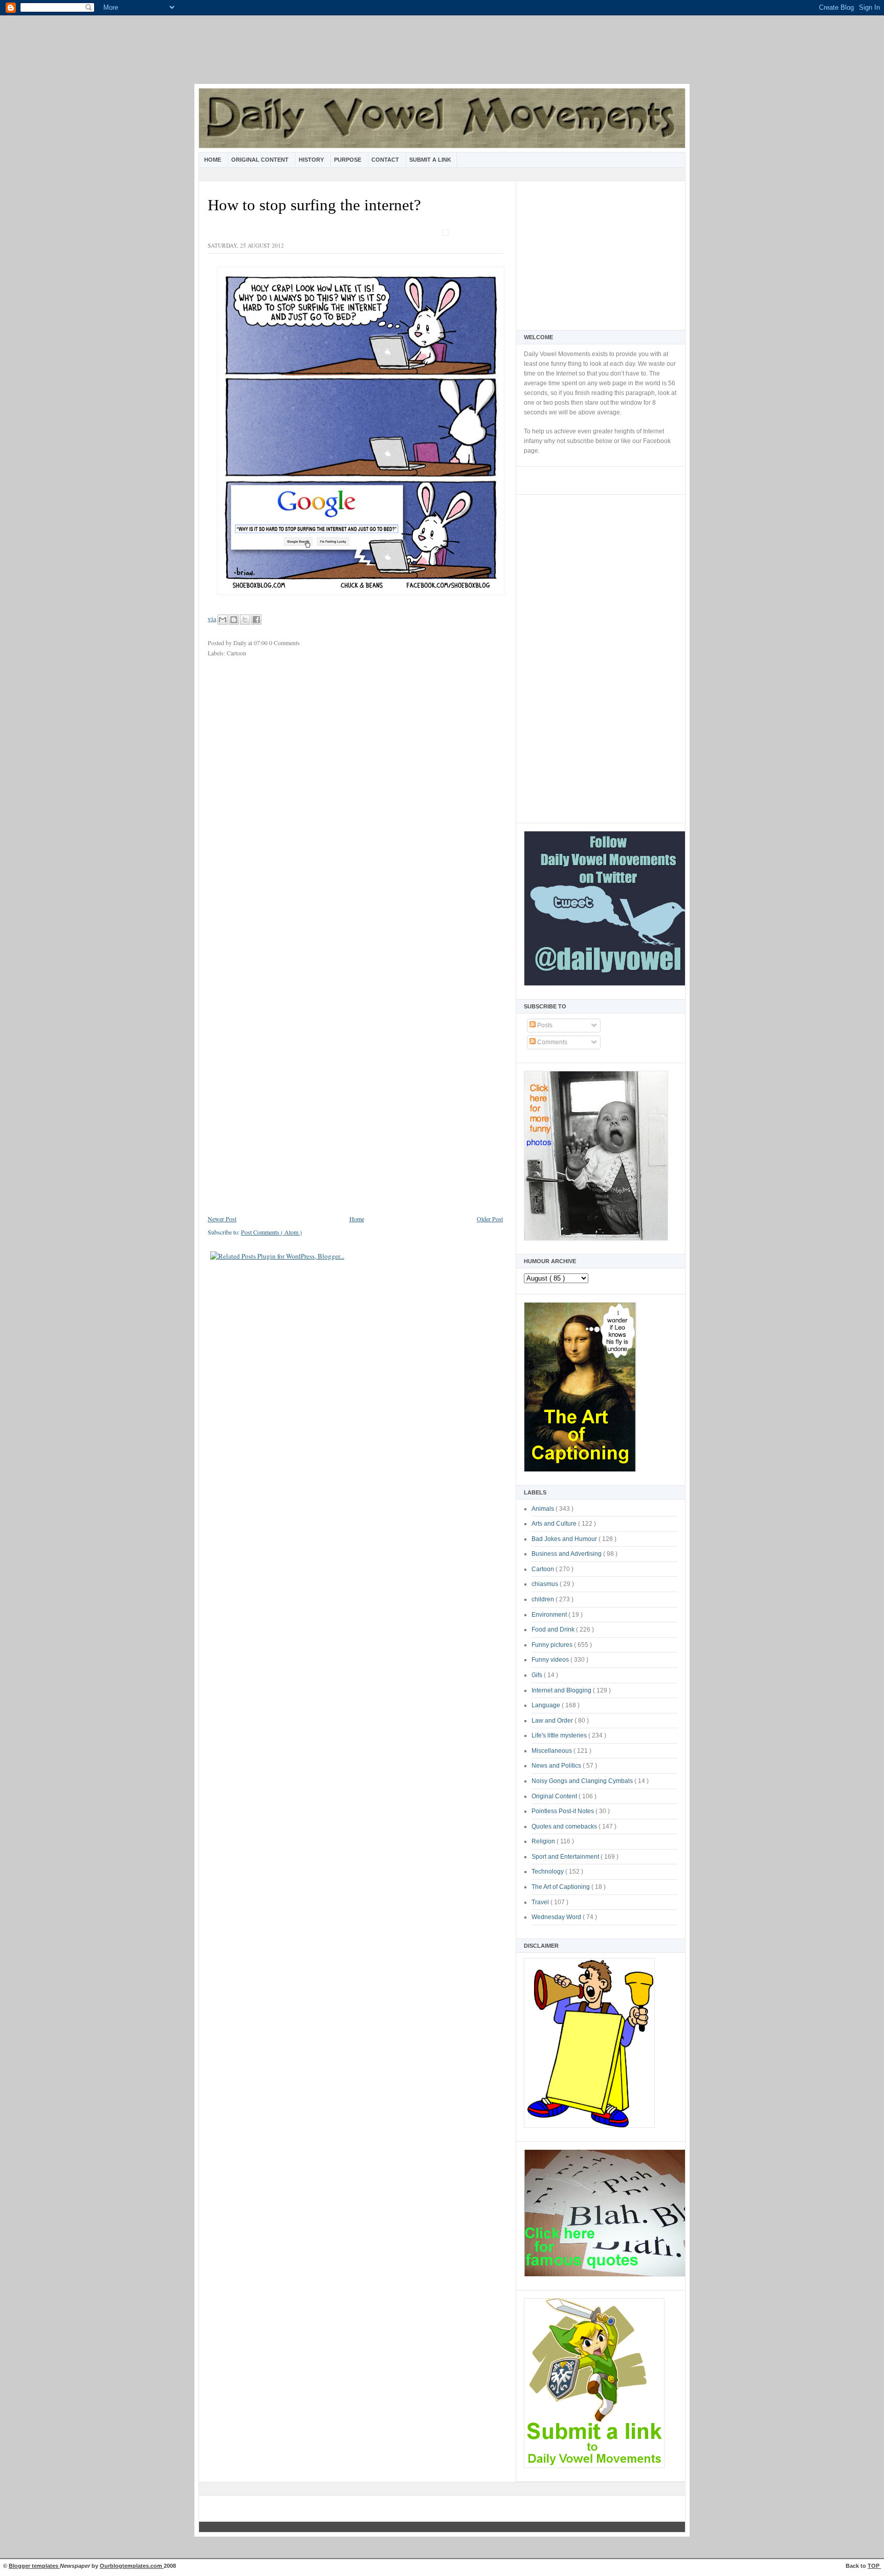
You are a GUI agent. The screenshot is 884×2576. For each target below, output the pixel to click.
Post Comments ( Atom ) (271, 1232)
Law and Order (553, 1721)
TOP (874, 2566)
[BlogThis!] (234, 620)
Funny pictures (553, 1645)
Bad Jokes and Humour (565, 1539)
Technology (548, 1872)
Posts (544, 1025)
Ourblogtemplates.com (132, 2566)
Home (213, 160)
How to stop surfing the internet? (314, 205)
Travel (541, 1902)
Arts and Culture (555, 1524)
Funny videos (551, 1660)
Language (547, 1705)
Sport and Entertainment (566, 1857)
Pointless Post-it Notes (563, 1811)
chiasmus (546, 1584)
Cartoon (544, 1569)
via (212, 619)
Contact (386, 160)
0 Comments (284, 643)
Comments (551, 1042)
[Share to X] (245, 620)
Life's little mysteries (560, 1735)
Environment (550, 1615)
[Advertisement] (442, 56)
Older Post (490, 1219)
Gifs (538, 1675)
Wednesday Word (557, 1917)
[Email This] (223, 620)
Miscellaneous (552, 1751)
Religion (544, 1841)
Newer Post (222, 1219)
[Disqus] (355, 801)
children (544, 1599)
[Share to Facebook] (256, 620)
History (312, 160)
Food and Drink (554, 1630)
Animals (544, 1509)
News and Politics (557, 1766)
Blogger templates (34, 2566)
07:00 (261, 643)
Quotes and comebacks (565, 1826)
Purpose (348, 160)
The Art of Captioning (561, 1887)
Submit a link (430, 160)
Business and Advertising (567, 1554)
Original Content (261, 160)
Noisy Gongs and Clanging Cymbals (583, 1781)
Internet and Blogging (562, 1690)
